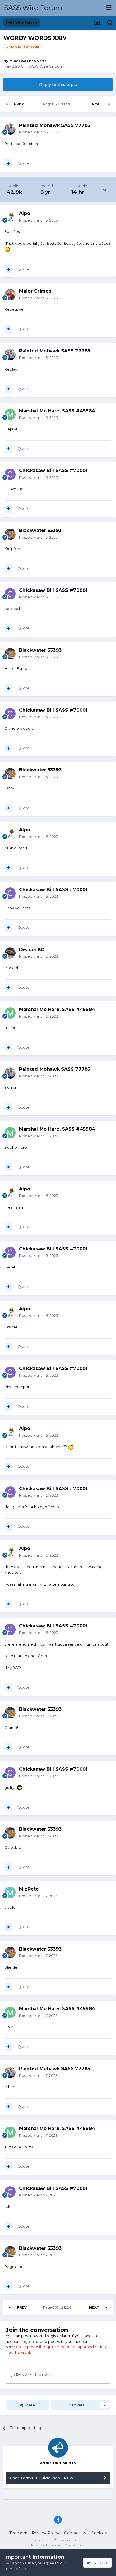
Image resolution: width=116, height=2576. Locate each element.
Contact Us (75, 2533)
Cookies (99, 2533)
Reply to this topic (58, 85)
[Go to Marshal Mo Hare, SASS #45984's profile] (10, 414)
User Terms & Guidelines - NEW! (42, 2478)
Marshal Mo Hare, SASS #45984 (57, 411)
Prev (19, 104)
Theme (17, 2533)
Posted (39, 132)
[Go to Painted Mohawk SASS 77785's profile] (10, 129)
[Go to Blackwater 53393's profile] (10, 534)
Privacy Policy (45, 2533)
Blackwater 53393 (28, 61)
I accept (100, 2563)
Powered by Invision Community (58, 2545)
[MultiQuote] (8, 163)
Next (97, 104)
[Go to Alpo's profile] (10, 217)
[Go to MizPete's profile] (10, 1893)
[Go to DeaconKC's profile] (10, 953)
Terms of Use (16, 2569)
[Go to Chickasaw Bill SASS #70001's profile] (10, 474)
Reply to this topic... (34, 2375)
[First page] (7, 104)
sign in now (33, 2341)
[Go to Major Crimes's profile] (10, 295)
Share (29, 2405)
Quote (24, 163)
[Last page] (109, 104)
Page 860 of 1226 (58, 104)
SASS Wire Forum (33, 8)
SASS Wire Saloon (45, 66)
